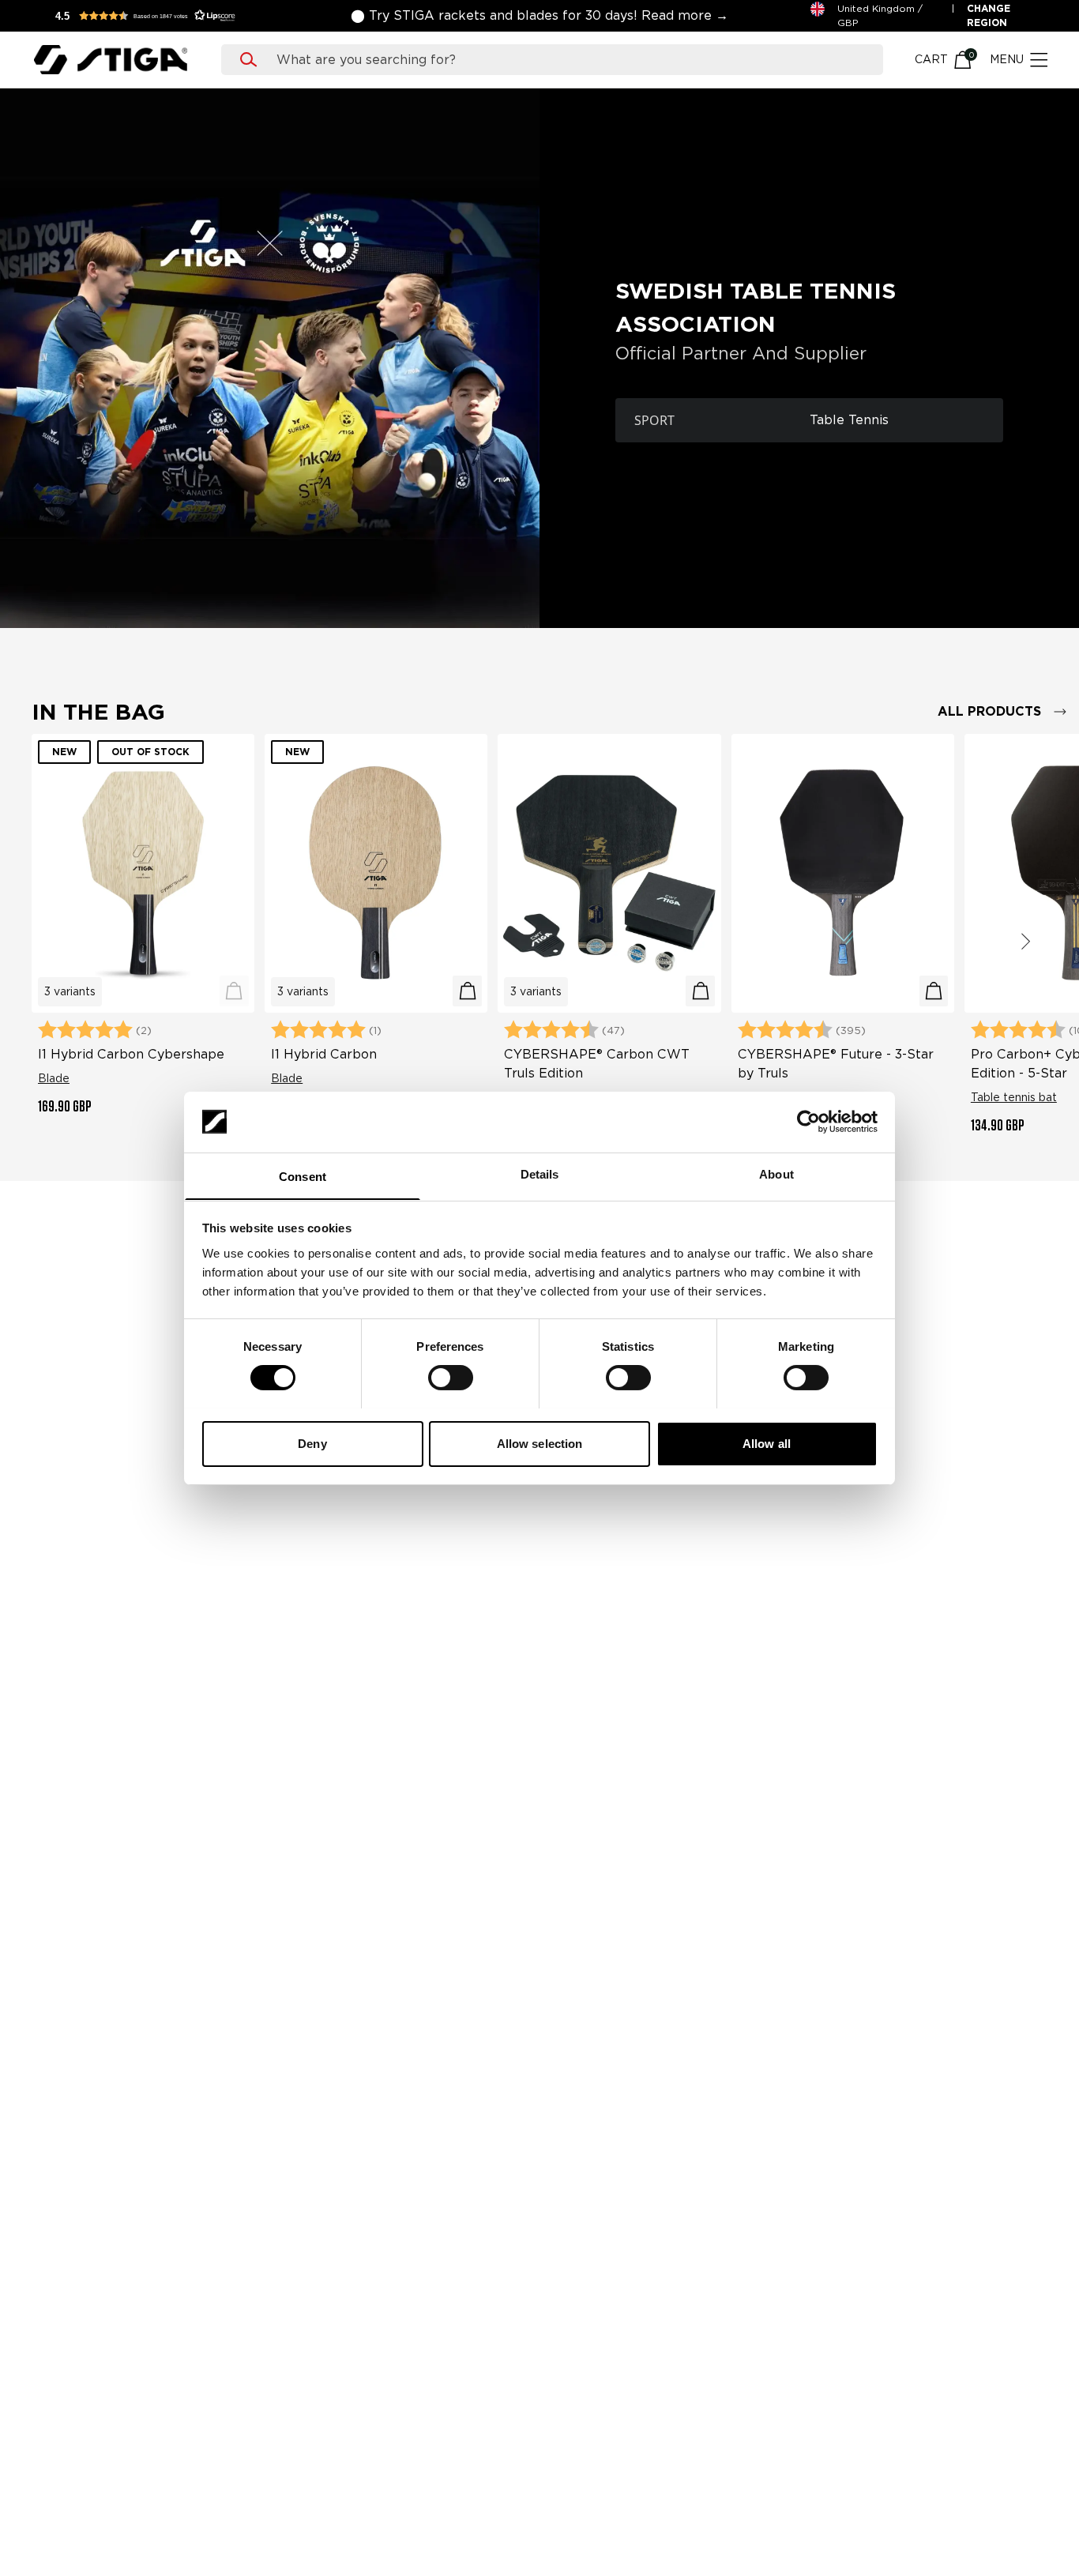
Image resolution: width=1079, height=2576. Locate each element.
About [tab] (776, 1173)
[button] (150, 16)
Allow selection (540, 1443)
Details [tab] (540, 1173)
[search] (567, 60)
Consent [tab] (303, 1176)
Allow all (767, 1443)
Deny (312, 1443)
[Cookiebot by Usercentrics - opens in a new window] (808, 1122)
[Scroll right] (1025, 942)
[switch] (451, 1378)
